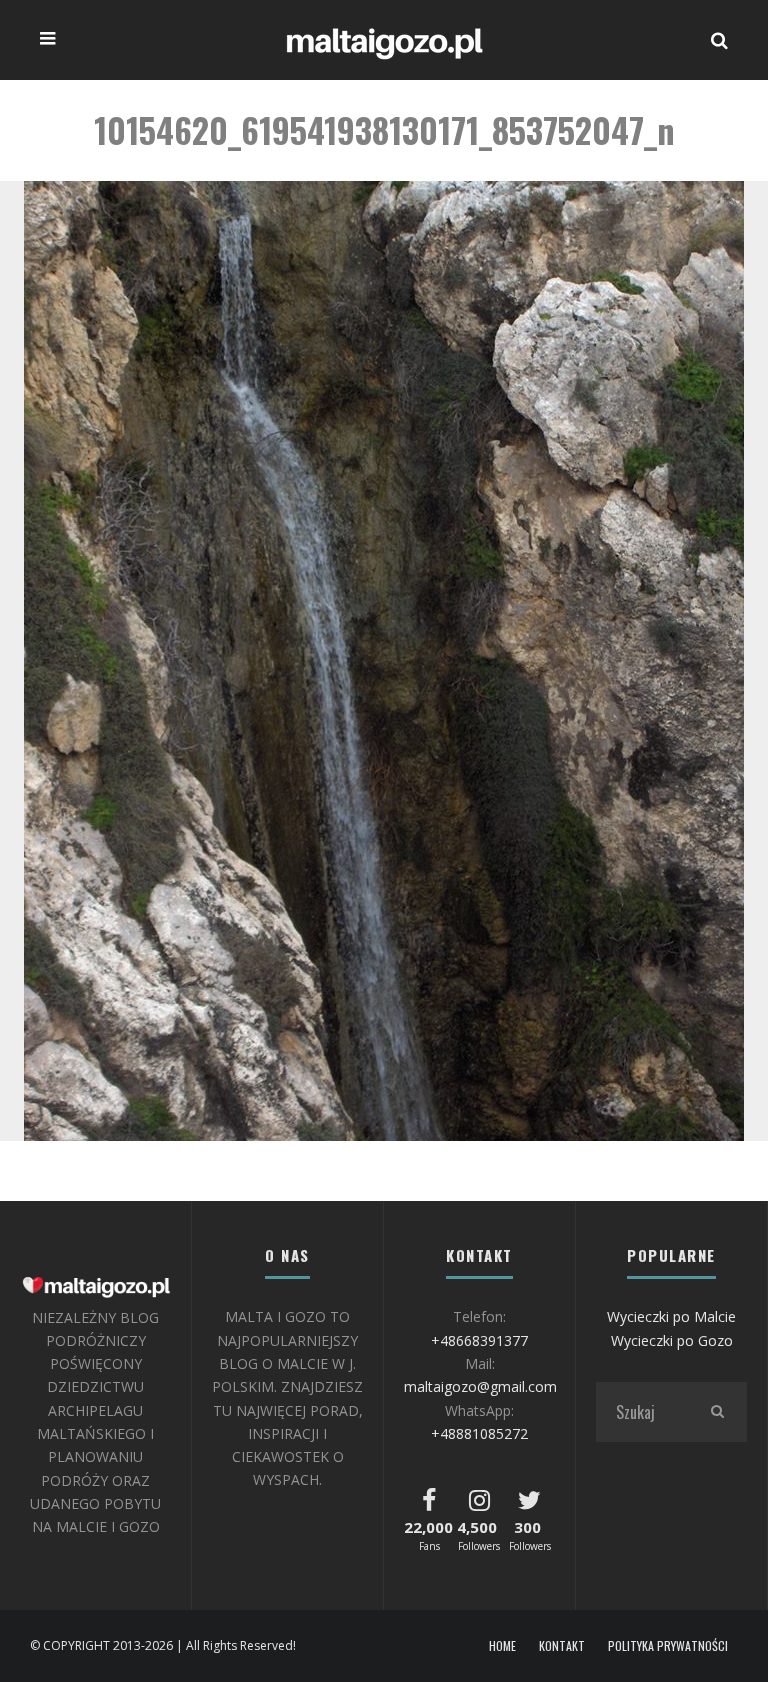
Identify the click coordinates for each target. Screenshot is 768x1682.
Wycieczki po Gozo (672, 1340)
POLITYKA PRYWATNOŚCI (668, 1646)
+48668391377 (479, 1340)
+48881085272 (479, 1433)
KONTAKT (562, 1646)
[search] (717, 1412)
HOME (502, 1646)
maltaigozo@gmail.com (480, 1386)
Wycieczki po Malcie (671, 1316)
